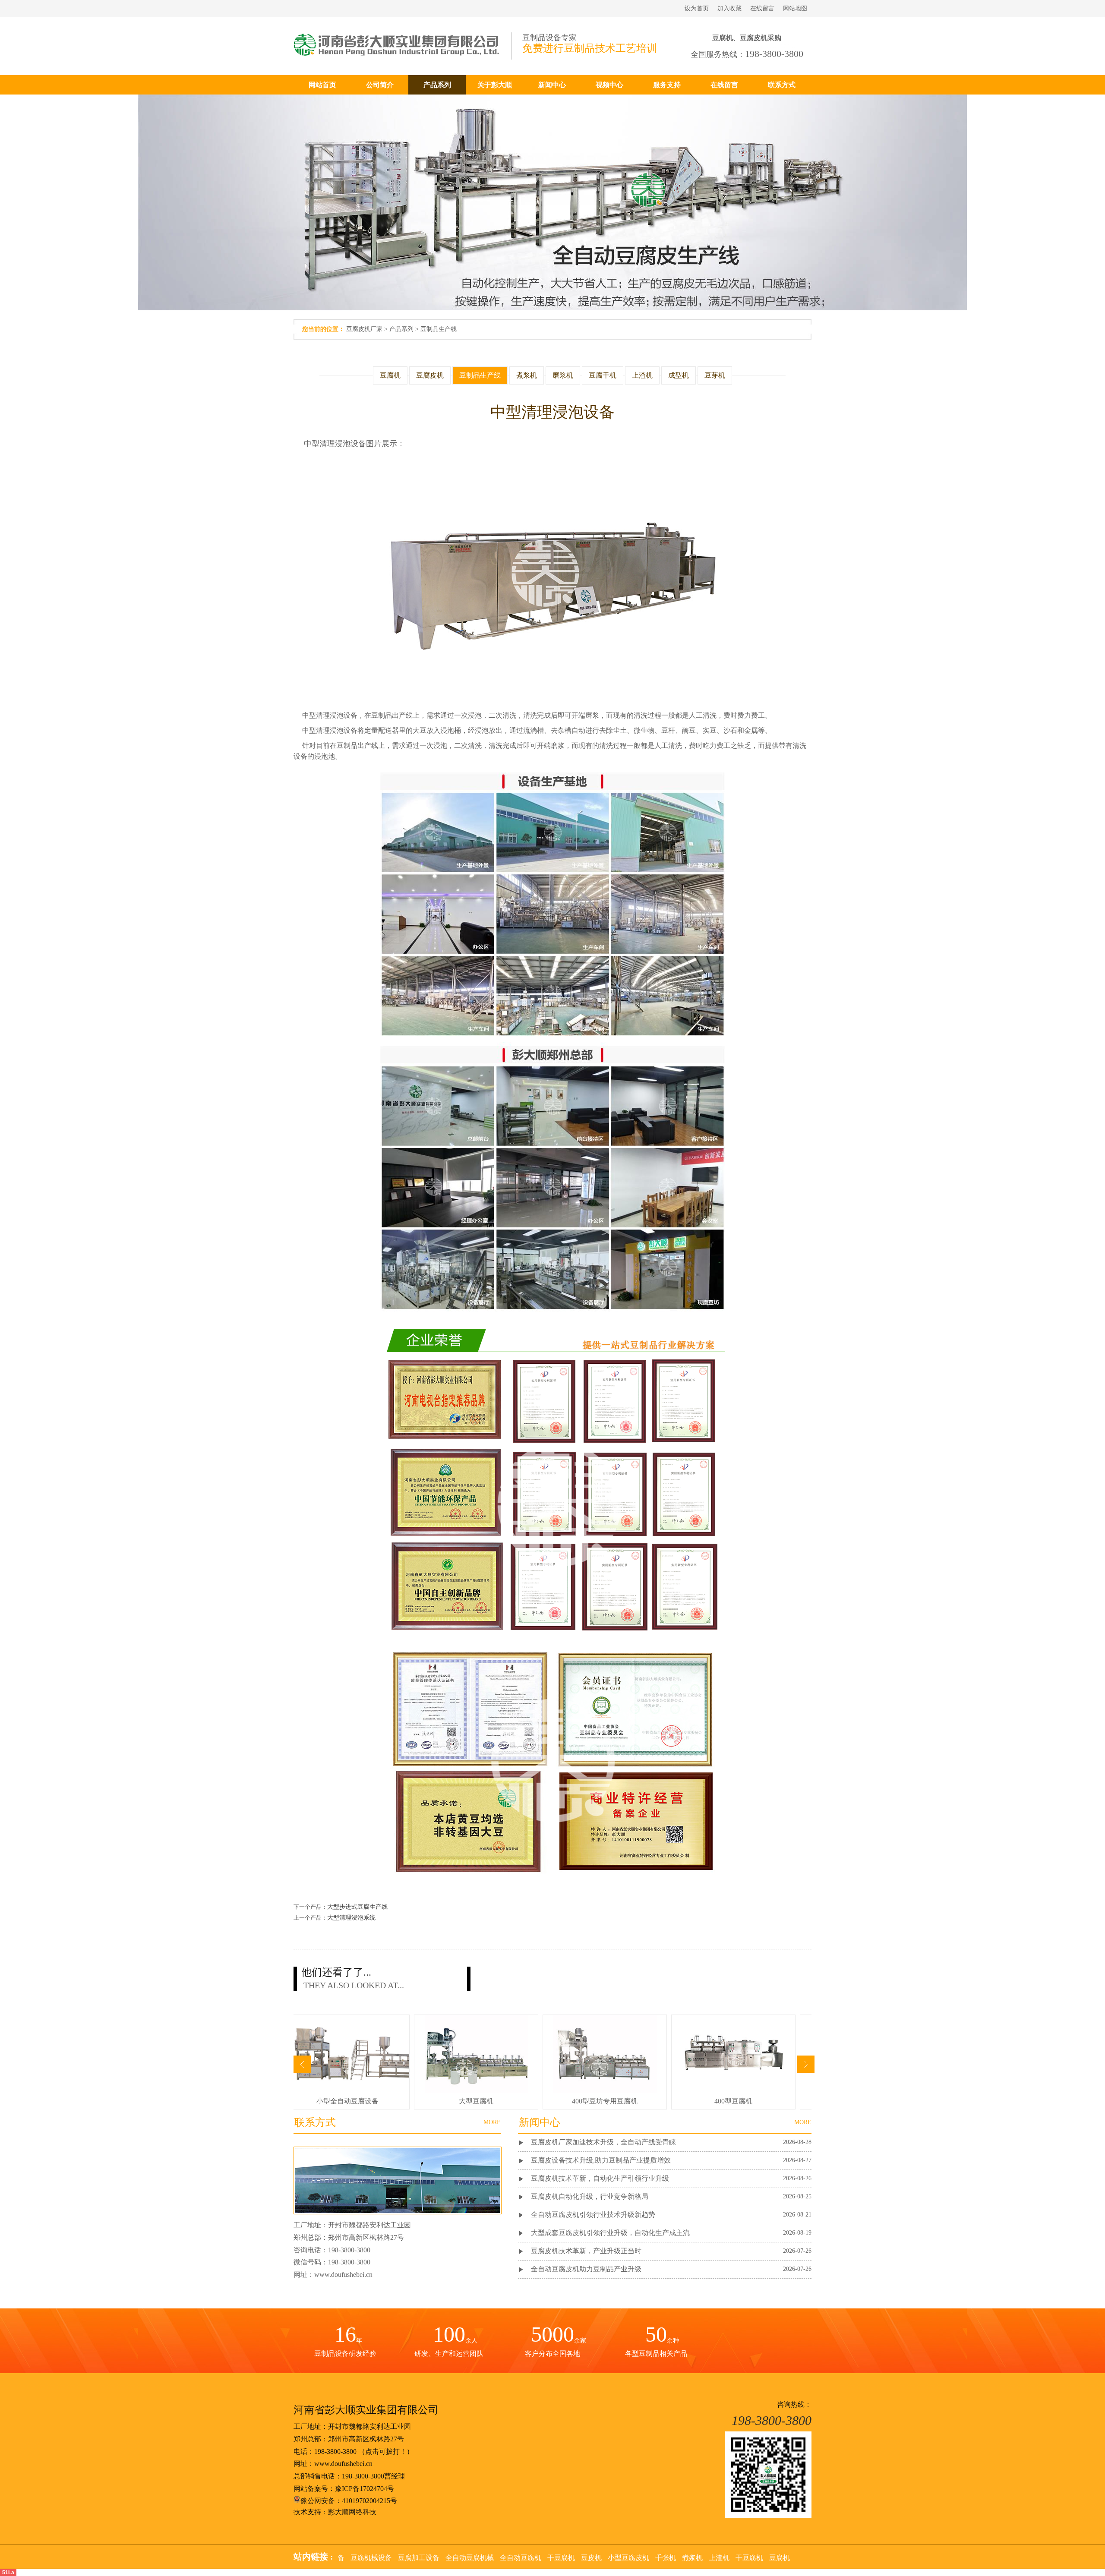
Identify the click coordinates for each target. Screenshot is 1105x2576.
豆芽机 (715, 375)
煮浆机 (527, 375)
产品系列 (437, 85)
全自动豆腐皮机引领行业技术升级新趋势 (593, 2215)
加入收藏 (729, 8)
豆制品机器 (584, 2558)
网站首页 (322, 85)
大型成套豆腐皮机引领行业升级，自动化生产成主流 (610, 2233)
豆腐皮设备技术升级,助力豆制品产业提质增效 (601, 2160)
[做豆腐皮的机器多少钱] (730, 2090)
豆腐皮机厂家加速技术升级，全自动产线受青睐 (603, 2142)
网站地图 (795, 8)
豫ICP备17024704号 (365, 2489)
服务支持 (667, 85)
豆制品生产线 (439, 329)
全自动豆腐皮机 (601, 2101)
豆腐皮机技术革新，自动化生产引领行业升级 (600, 2178)
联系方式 (782, 85)
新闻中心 (552, 85)
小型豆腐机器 (727, 2558)
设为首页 (697, 8)
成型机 (679, 375)
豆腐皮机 (430, 375)
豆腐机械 (492, 2558)
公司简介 (380, 85)
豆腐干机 (603, 375)
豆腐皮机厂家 (364, 329)
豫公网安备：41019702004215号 (349, 2501)
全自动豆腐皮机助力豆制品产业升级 (586, 2269)
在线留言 (762, 8)
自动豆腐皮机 (344, 2101)
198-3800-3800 (335, 2451)
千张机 (375, 2558)
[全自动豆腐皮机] (602, 2090)
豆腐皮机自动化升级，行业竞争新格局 (590, 2196)
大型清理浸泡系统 (351, 1918)
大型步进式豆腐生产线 (357, 1907)
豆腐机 (390, 375)
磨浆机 (563, 375)
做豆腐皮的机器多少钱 (730, 2101)
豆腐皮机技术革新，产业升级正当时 (586, 2251)
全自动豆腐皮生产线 (473, 2101)
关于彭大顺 (495, 85)
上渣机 (642, 375)
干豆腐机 (458, 2558)
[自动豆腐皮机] (344, 2090)
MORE (803, 2122)
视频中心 (609, 85)
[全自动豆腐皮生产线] (473, 2090)
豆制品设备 (683, 2558)
